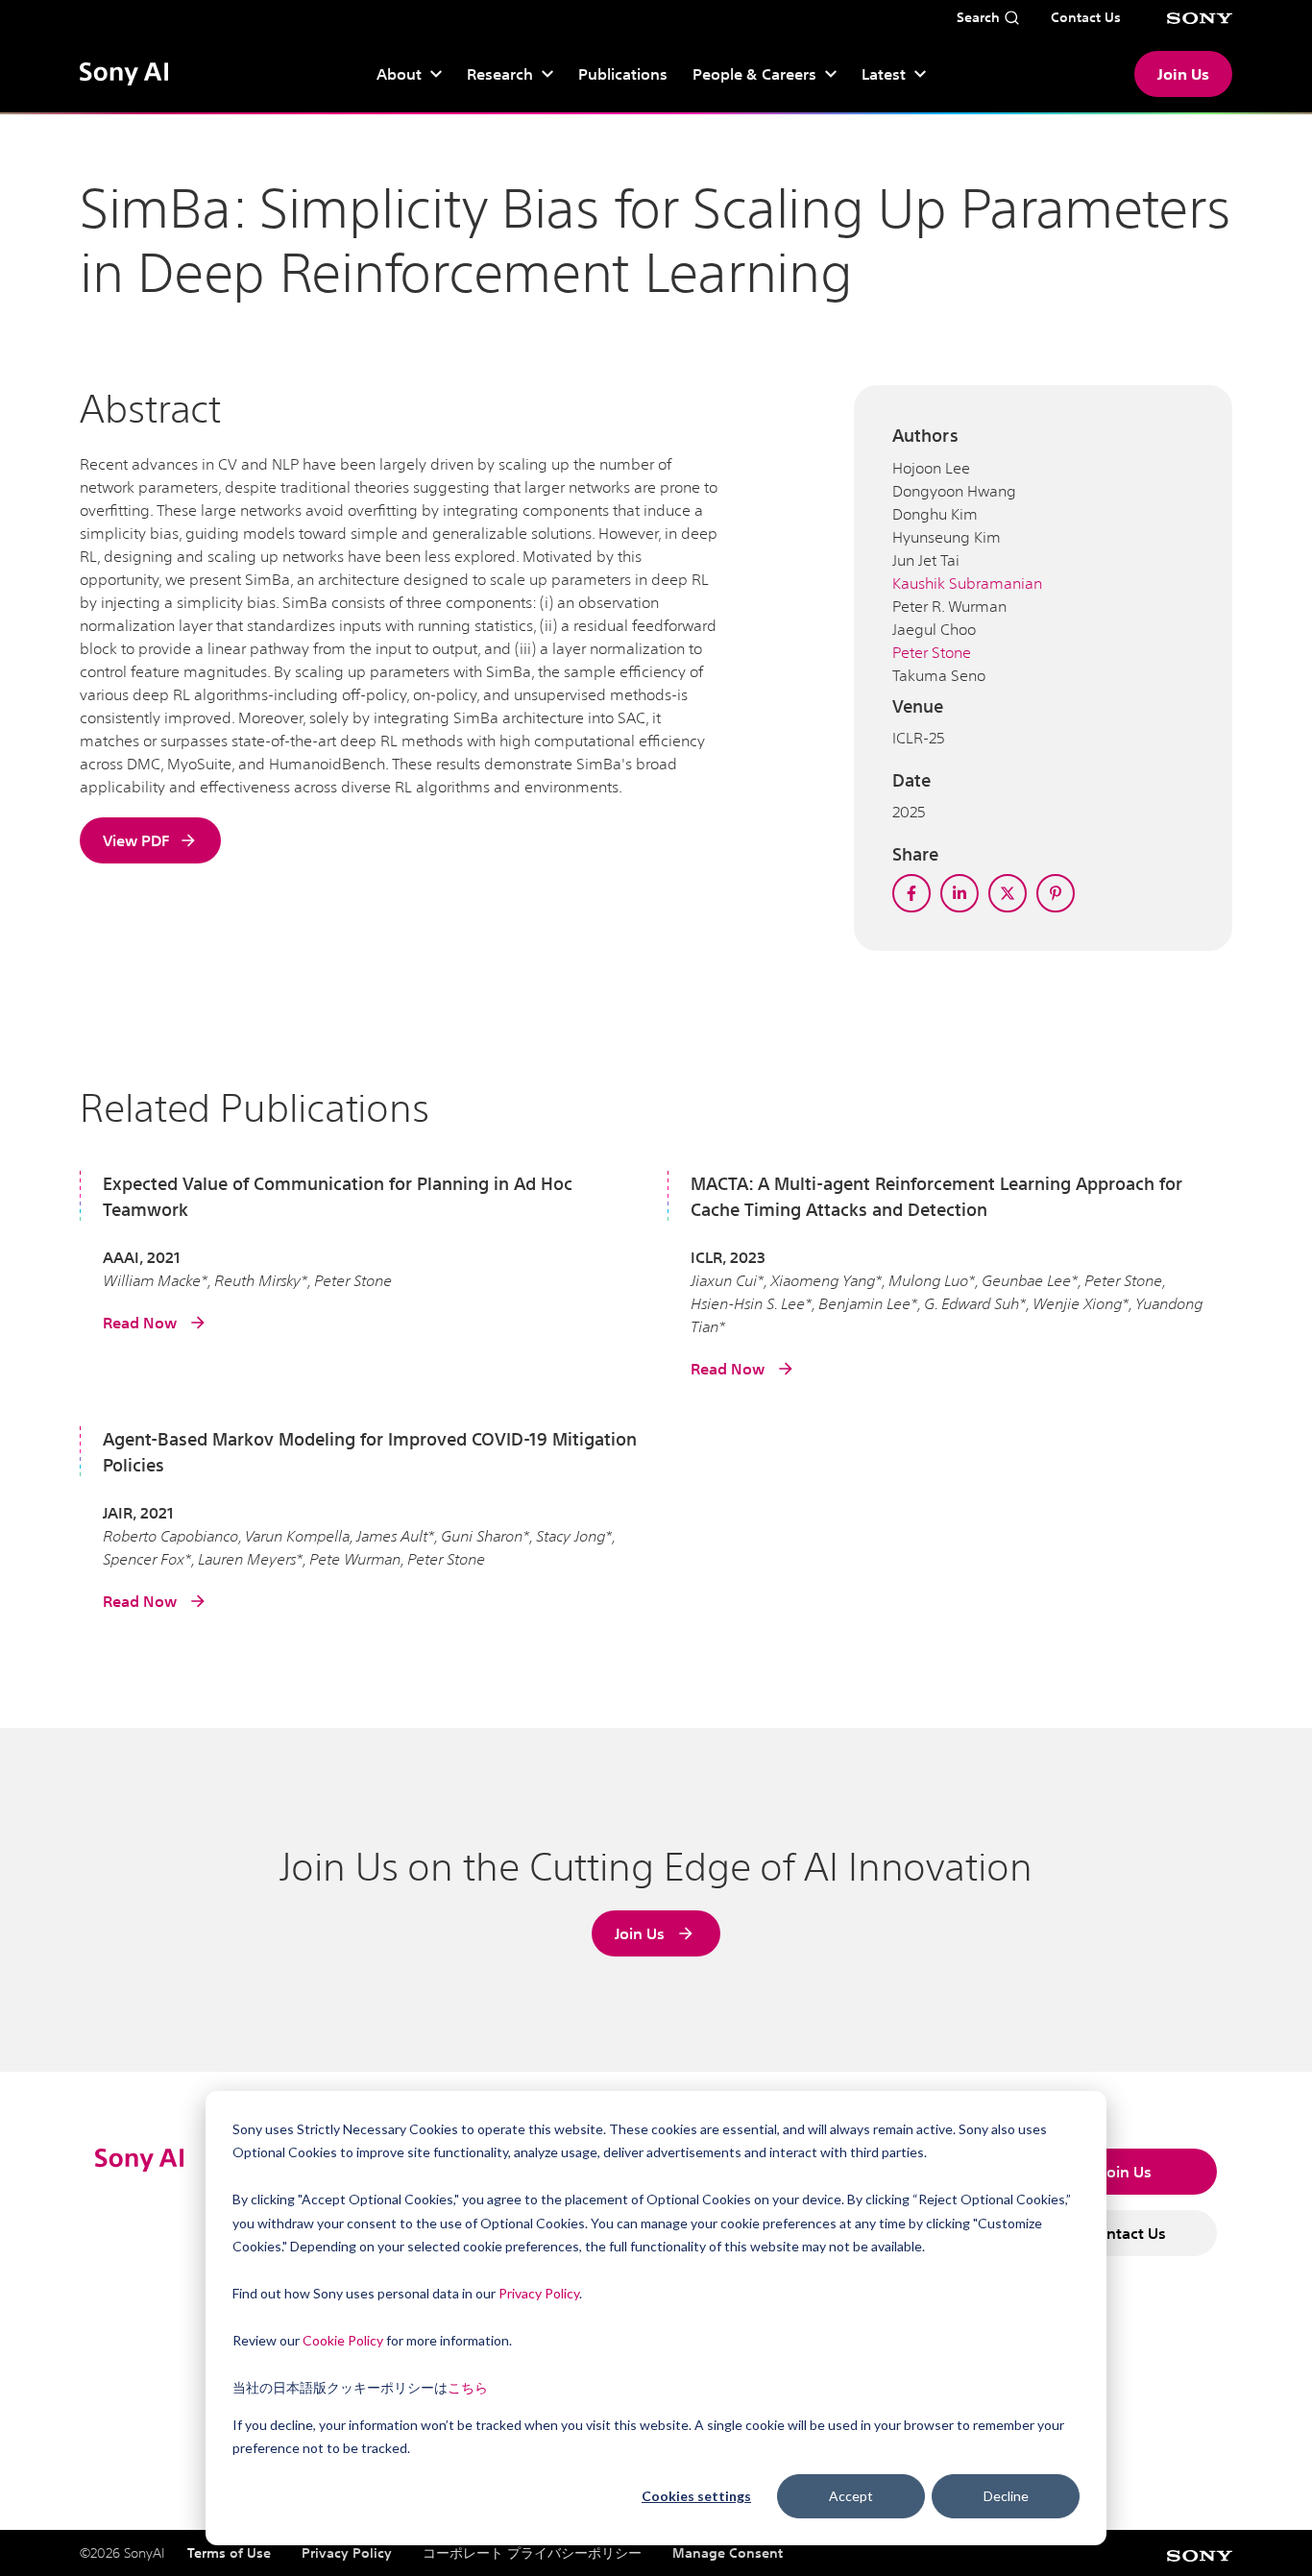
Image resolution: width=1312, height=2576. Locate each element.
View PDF (136, 840)
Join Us (1183, 74)
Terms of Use (229, 2553)
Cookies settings (696, 2496)
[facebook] (911, 893)
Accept (851, 2496)
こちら (468, 2387)
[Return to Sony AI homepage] (124, 74)
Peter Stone (932, 652)
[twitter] (1008, 893)
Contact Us (1127, 2233)
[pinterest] (1056, 893)
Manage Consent (728, 2553)
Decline (1006, 2496)
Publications (623, 74)
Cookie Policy (343, 2340)
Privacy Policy (539, 2293)
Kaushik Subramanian (967, 583)
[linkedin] (960, 893)
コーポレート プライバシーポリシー (532, 2553)
